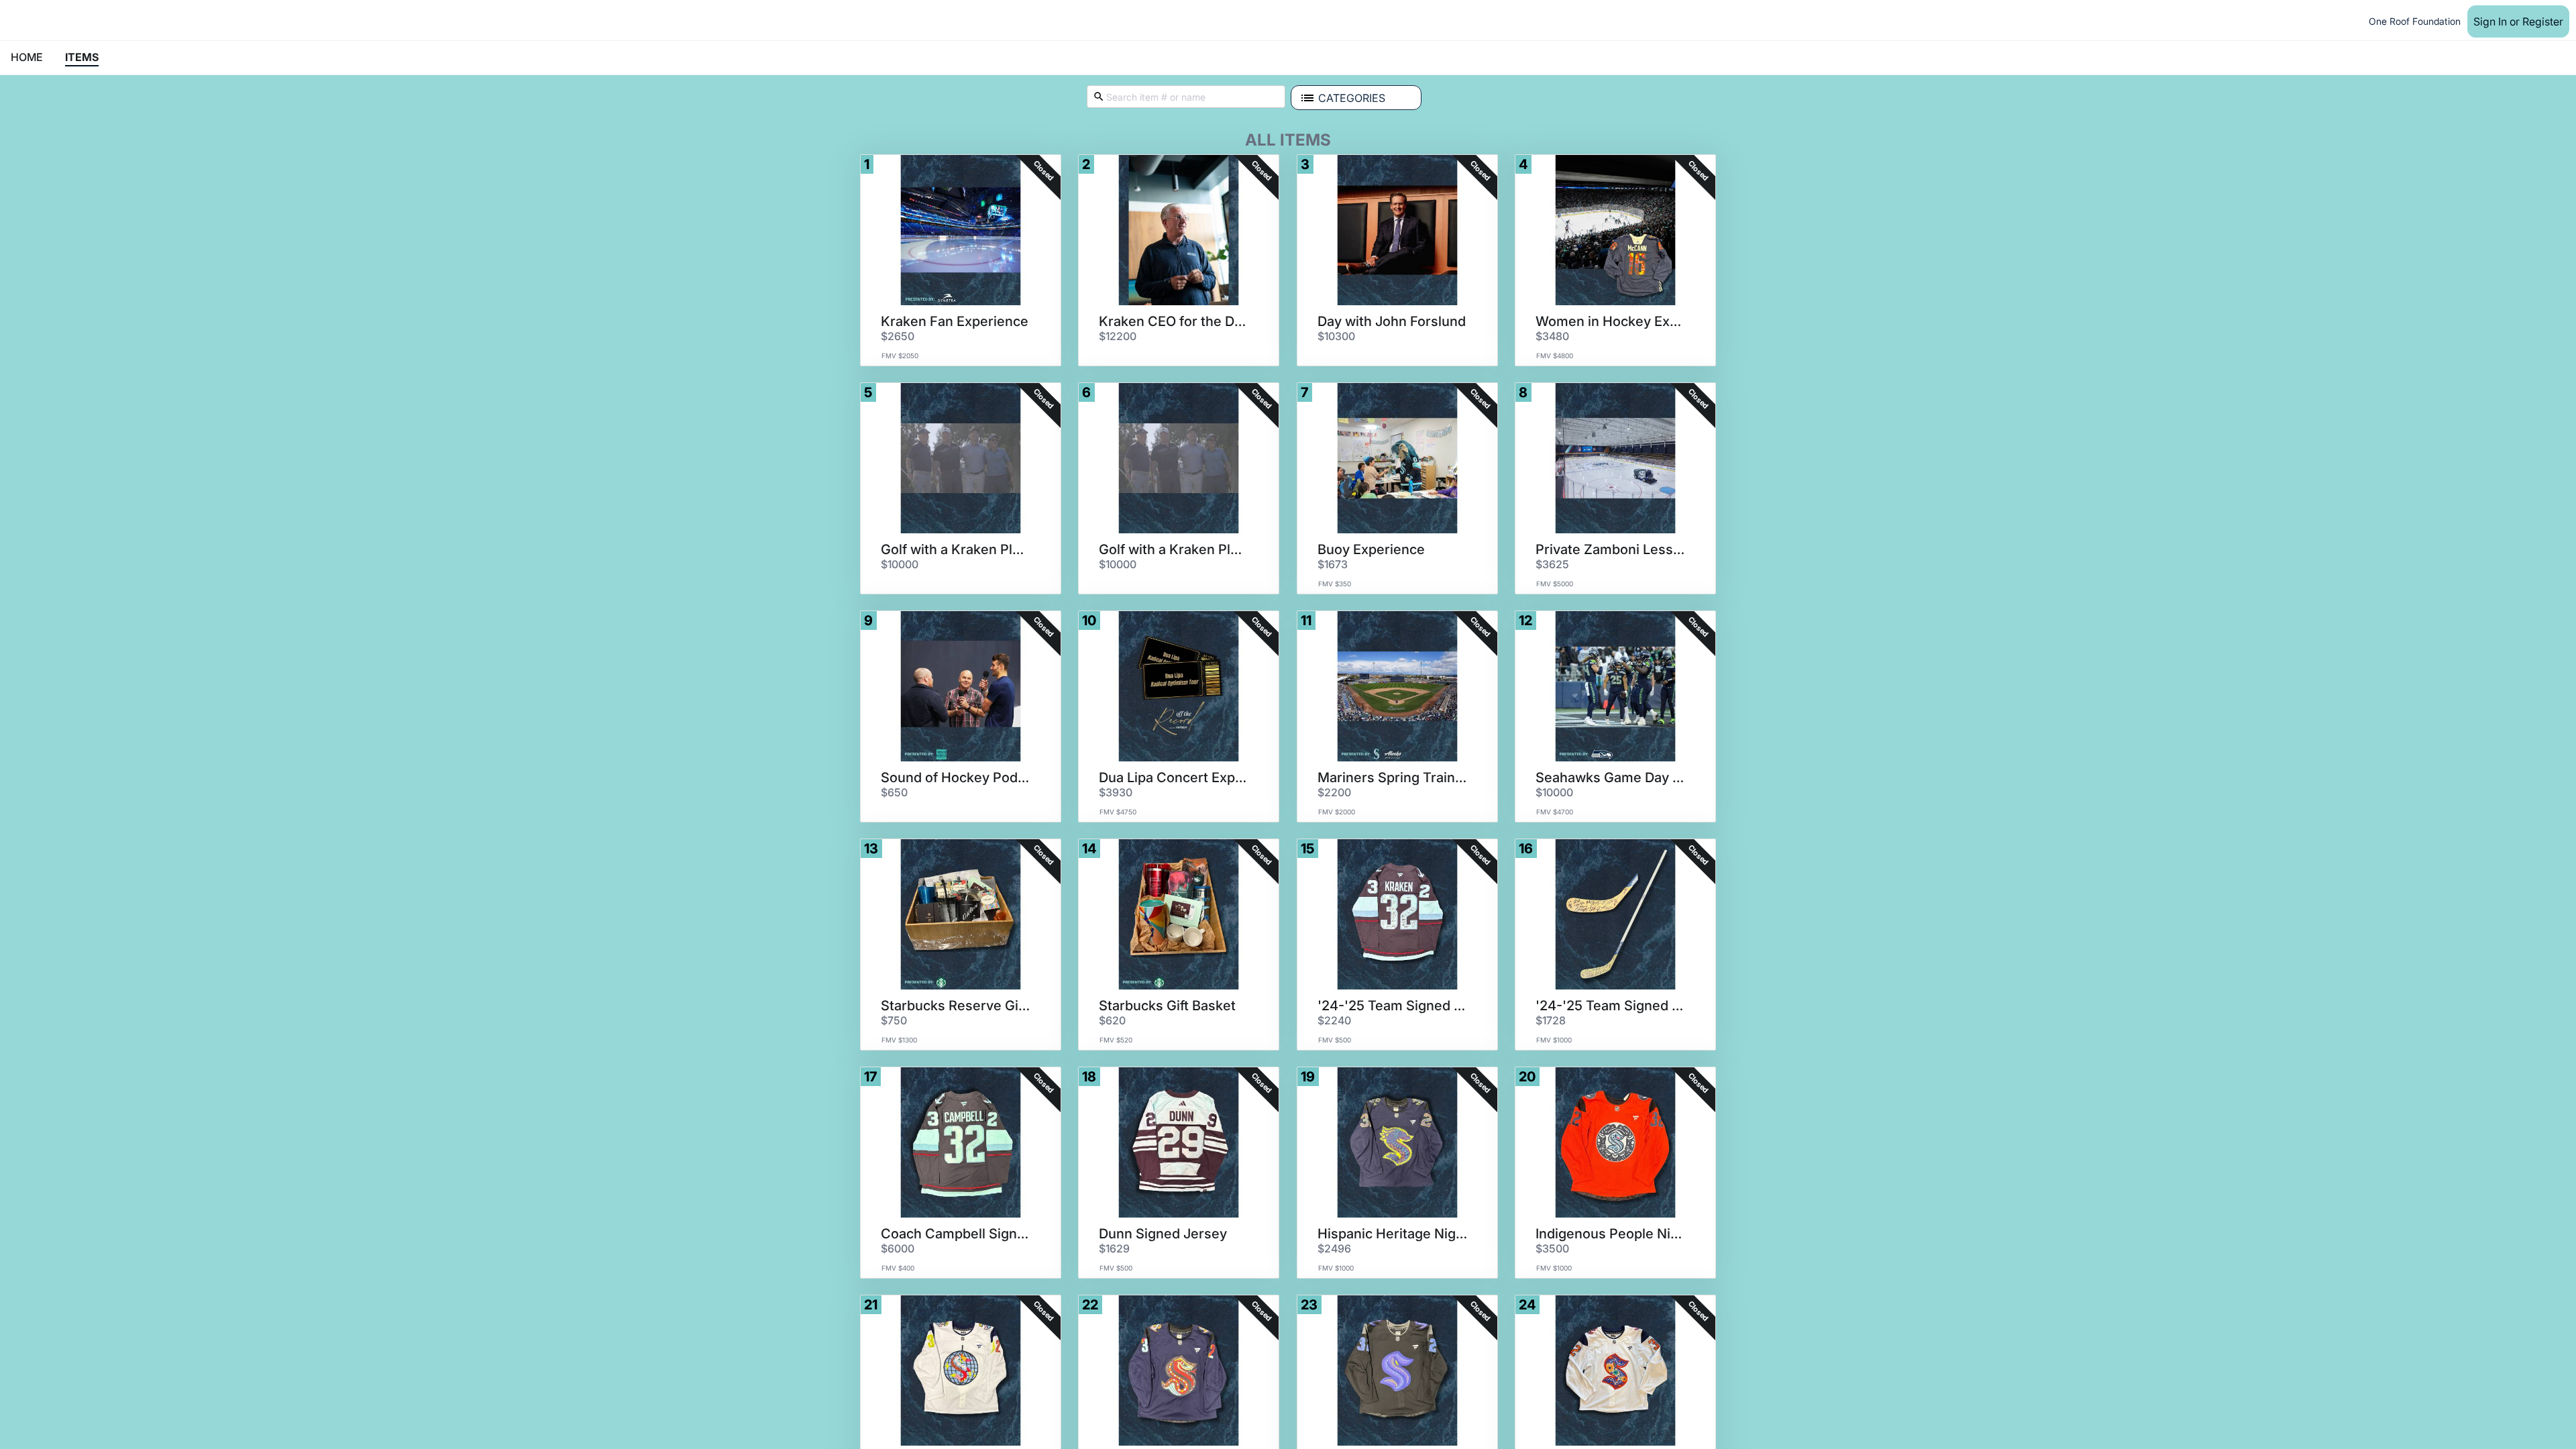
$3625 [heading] (1552, 564)
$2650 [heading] (898, 336)
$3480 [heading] (1552, 336)
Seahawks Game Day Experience (1611, 777)
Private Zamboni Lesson (1611, 549)
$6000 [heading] (898, 1248)
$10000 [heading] (900, 564)
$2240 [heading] (1334, 1020)
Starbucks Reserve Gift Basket (956, 1006)
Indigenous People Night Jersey (1611, 1234)
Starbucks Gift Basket (1167, 1006)
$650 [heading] (894, 792)
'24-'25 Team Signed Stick (1611, 1006)
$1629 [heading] (1114, 1248)
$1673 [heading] (1333, 564)
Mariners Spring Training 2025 (1393, 777)
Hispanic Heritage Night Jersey (1393, 1234)
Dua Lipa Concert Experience (1174, 777)
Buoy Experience (1371, 549)
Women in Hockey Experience (1611, 321)
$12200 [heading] (1118, 336)
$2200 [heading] (1334, 792)
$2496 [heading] (1334, 1248)
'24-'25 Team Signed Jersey (1393, 1006)
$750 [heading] (894, 1020)
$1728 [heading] (1551, 1020)
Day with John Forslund (1392, 321)
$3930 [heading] (1116, 792)
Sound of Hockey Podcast (956, 777)
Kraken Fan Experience (955, 321)
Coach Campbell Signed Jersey (956, 1234)
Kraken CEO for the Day (1174, 321)
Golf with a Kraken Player (956, 549)
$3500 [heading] (1552, 1248)
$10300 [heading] (1336, 336)
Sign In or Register (2518, 21)
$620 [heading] (1112, 1020)
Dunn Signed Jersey (1163, 1234)
